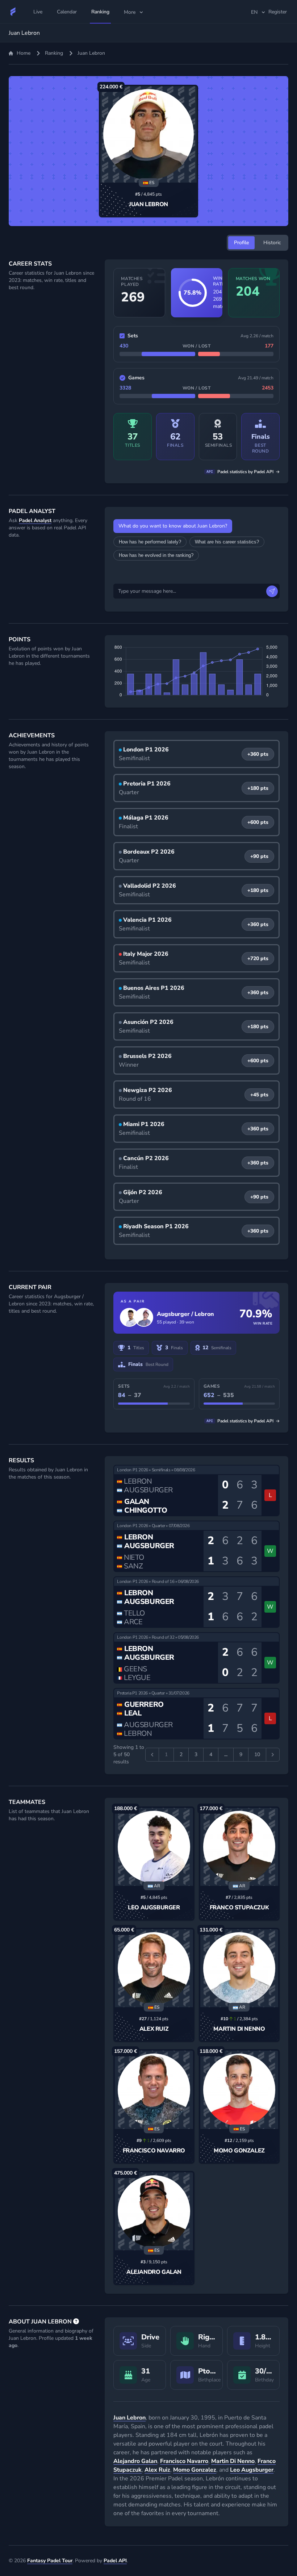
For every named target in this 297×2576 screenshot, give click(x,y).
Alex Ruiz (154, 2029)
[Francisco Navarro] (154, 2090)
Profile (241, 243)
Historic (272, 243)
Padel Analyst (35, 520)
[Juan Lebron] (148, 134)
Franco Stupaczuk (239, 1908)
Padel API (115, 2561)
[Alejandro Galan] (154, 2211)
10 (257, 1754)
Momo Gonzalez (239, 2151)
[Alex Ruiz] (154, 1968)
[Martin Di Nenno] (239, 1968)
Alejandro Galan (154, 2272)
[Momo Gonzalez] (239, 2090)
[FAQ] (76, 2322)
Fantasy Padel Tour (50, 2561)
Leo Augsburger (154, 1908)
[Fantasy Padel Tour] (13, 12)
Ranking (54, 53)
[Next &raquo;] (273, 1755)
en (254, 12)
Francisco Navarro (154, 2151)
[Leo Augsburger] (154, 1847)
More (130, 12)
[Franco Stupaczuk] (239, 1847)
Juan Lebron (148, 204)
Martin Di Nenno (239, 2029)
